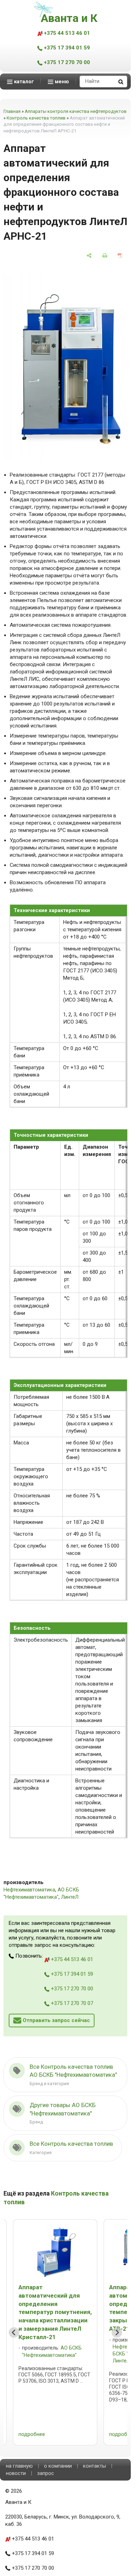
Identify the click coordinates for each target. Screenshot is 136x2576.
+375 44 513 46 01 (66, 33)
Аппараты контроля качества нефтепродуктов (76, 111)
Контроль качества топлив (36, 118)
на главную (19, 2466)
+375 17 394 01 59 (66, 48)
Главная (12, 111)
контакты (95, 2466)
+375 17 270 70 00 (66, 62)
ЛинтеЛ (70, 1897)
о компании (58, 2466)
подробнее (32, 2434)
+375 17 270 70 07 (71, 2003)
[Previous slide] (14, 2332)
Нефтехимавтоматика (29, 1890)
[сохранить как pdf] (120, 256)
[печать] (105, 256)
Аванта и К (69, 18)
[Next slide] (117, 2332)
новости (16, 2473)
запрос (46, 2473)
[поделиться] (89, 256)
